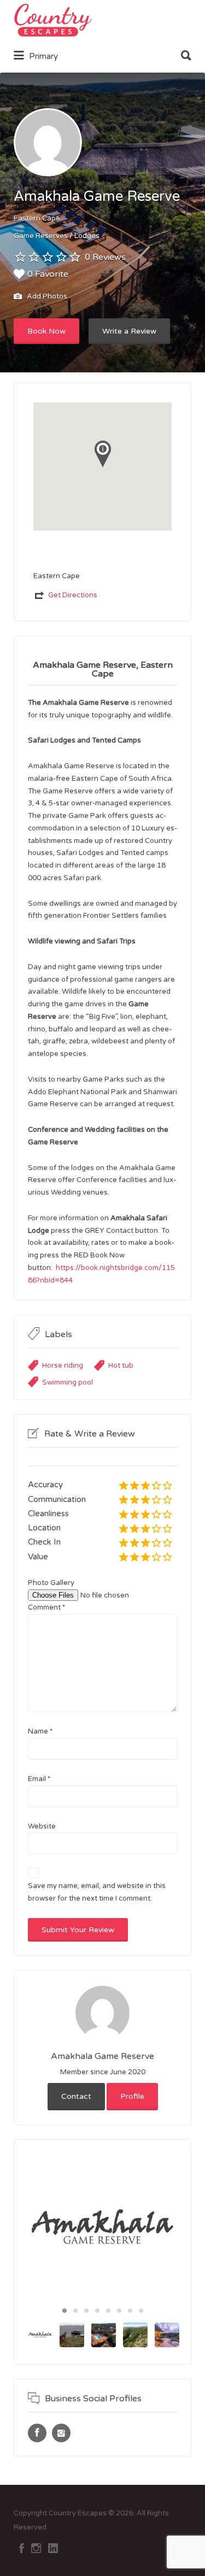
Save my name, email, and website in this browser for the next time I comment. (97, 1892)
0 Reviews (105, 257)
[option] (102, 2228)
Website (42, 1826)
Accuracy (45, 1485)
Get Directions (73, 595)
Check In (44, 1542)
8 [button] (141, 2311)
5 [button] (108, 2311)
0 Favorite (48, 274)
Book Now (46, 331)
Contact (76, 2096)
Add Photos (46, 296)
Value (38, 1557)
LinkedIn (53, 2548)
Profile (132, 2096)
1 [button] (65, 2311)
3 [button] (86, 2311)
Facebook (22, 2548)
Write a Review (129, 331)
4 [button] (97, 2311)
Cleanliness (48, 1513)
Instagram (36, 2548)
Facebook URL (37, 2433)
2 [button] (75, 2311)
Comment (46, 1607)
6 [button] (119, 2311)
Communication (57, 1499)
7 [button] (130, 2311)
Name (40, 1731)
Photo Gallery (51, 1583)
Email (39, 1779)
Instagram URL (61, 2433)
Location (44, 1528)
